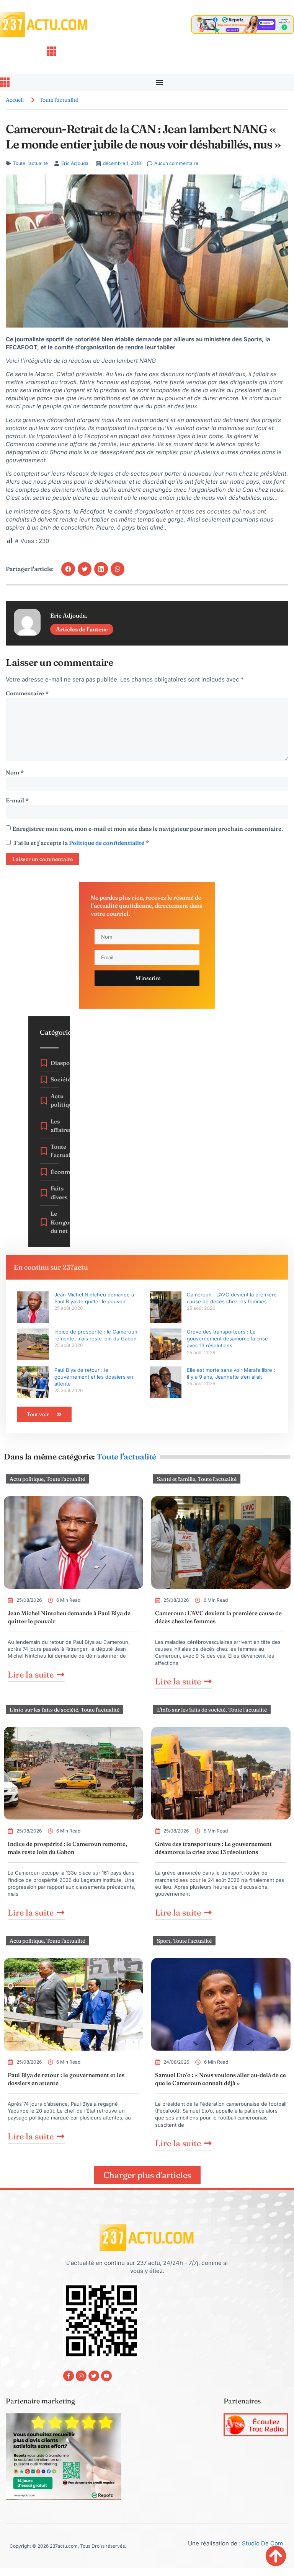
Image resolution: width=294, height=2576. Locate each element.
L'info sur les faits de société (44, 1710)
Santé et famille (176, 1479)
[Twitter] (94, 2376)
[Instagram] (81, 2376)
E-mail (17, 800)
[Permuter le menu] (160, 82)
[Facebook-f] (69, 2376)
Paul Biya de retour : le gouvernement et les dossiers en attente (94, 1377)
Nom (15, 772)
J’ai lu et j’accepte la (81, 843)
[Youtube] (106, 2376)
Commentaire (27, 693)
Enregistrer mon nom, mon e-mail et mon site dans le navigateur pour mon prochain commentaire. (148, 829)
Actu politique (27, 1479)
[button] (68, 569)
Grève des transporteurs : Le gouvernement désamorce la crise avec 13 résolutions (227, 1339)
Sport (164, 1941)
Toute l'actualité (59, 100)
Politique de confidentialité (107, 843)
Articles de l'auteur (82, 629)
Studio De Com (263, 2543)
